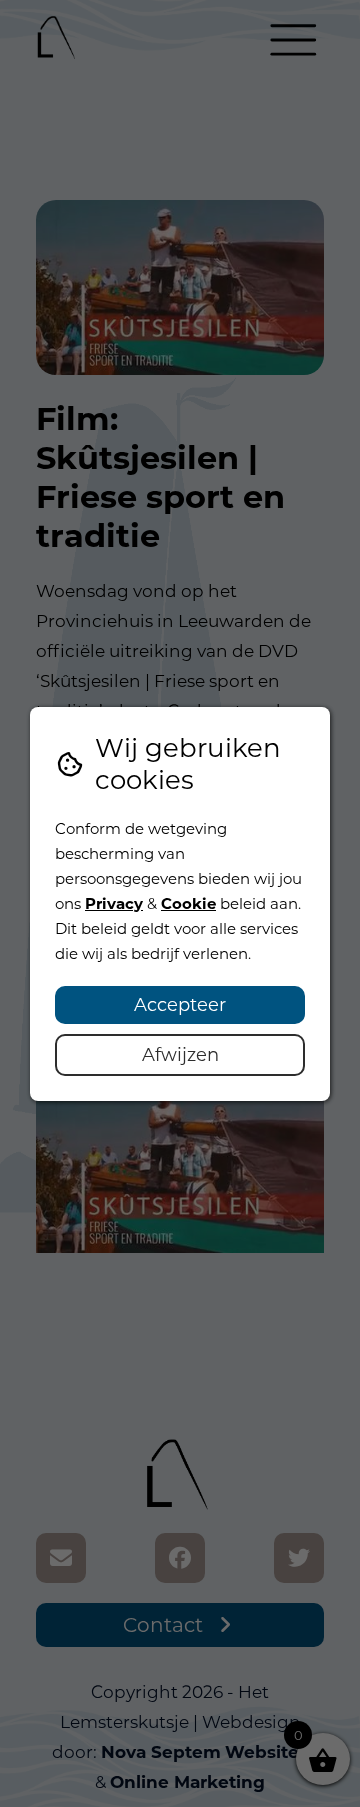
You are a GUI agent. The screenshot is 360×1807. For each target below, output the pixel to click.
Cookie (188, 903)
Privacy (114, 903)
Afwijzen (180, 1055)
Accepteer (180, 1005)
